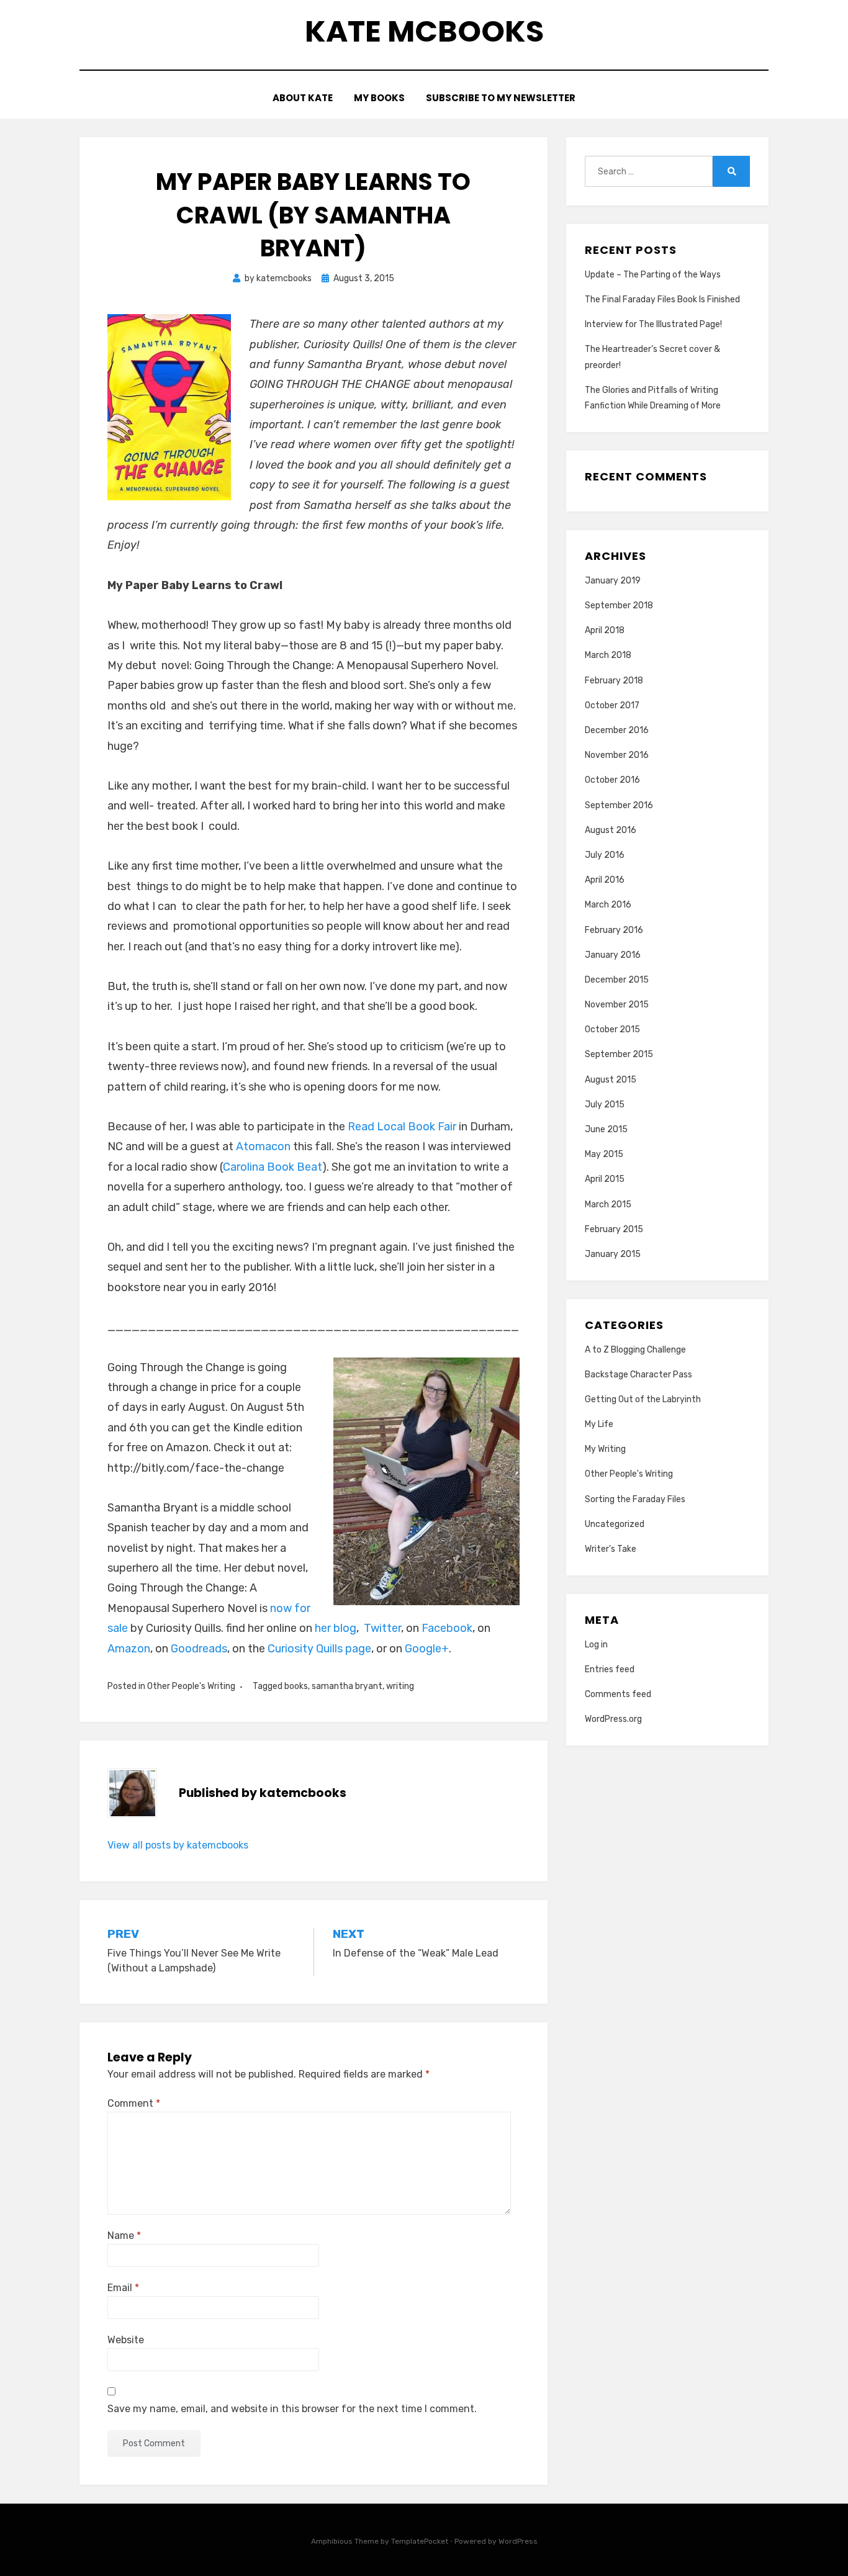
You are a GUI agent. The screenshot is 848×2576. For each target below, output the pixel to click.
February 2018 (614, 681)
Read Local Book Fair (401, 1127)
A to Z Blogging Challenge (635, 1350)
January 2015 (613, 1254)
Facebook (447, 1628)
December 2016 (617, 730)
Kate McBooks (424, 31)
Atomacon (264, 1146)
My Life (599, 1424)
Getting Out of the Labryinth (643, 1399)
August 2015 (611, 1080)
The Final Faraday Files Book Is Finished (662, 299)
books (296, 1686)
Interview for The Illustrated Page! (653, 324)
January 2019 (613, 581)
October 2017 (612, 705)
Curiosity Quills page (319, 1649)
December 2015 (617, 980)
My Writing (605, 1449)
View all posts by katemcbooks (178, 1845)
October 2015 (612, 1029)
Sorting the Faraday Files (635, 1499)
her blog (336, 1628)
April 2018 (605, 630)
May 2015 (604, 1154)
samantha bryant (347, 1686)
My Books (379, 98)
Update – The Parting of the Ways (653, 275)
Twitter (382, 1628)
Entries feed (610, 1669)
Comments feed (618, 1694)
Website (126, 2340)
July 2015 (605, 1105)
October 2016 (612, 780)
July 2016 (605, 855)
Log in (596, 1645)
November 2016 (617, 755)
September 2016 (619, 805)
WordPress (518, 2541)
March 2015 (608, 1205)
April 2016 (605, 880)
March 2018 (608, 655)
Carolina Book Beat (273, 1167)
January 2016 (613, 955)
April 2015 (605, 1179)
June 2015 (606, 1129)
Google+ (427, 1649)
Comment (134, 2103)
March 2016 (608, 905)
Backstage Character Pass (638, 1375)
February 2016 (614, 930)
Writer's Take (611, 1549)
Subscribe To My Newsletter (501, 98)
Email (123, 2288)
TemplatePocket (420, 2541)
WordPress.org (613, 1719)
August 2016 (611, 830)
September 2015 (619, 1054)
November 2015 (617, 1005)
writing (400, 1686)
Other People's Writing (191, 1686)
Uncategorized (615, 1524)
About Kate (303, 98)
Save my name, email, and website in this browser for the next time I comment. (292, 2409)
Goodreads (199, 1649)
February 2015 (614, 1229)
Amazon (129, 1649)
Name (124, 2236)
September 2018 (619, 606)
